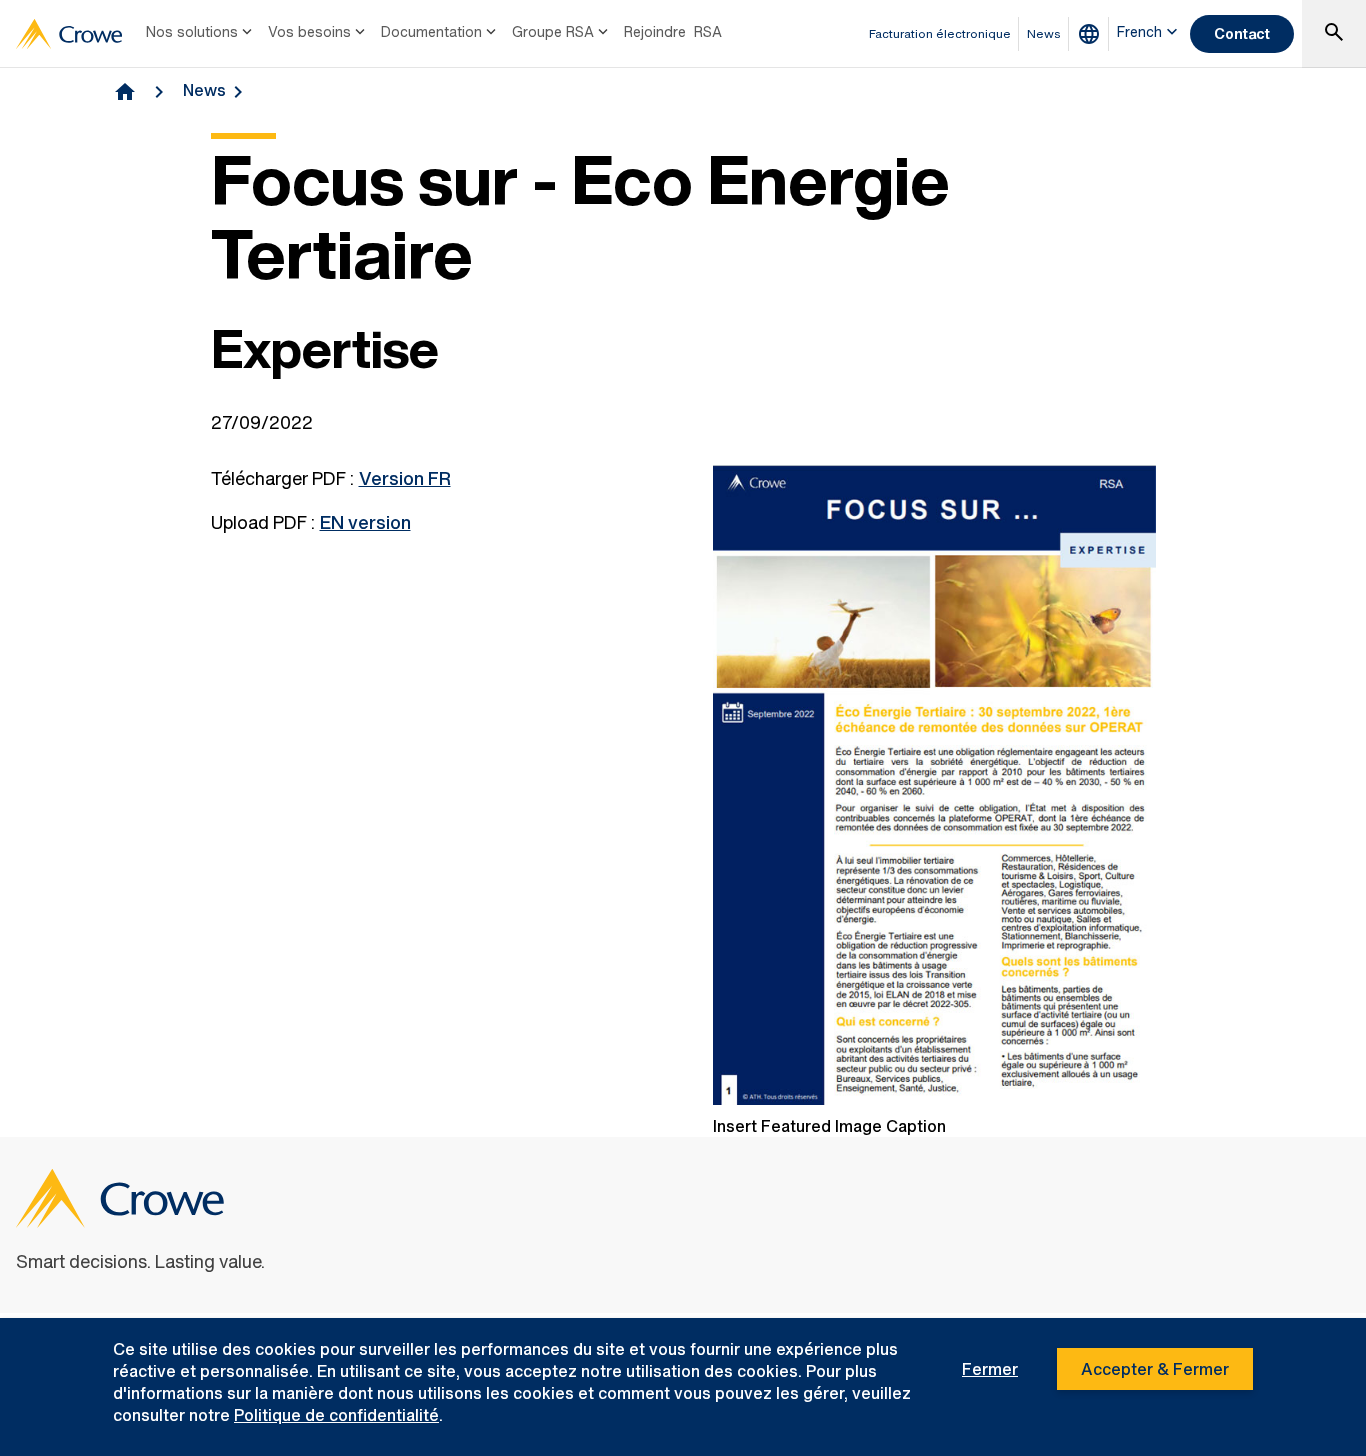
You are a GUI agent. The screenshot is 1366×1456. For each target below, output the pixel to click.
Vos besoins (309, 31)
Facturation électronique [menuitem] (940, 33)
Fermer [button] (990, 1369)
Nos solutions (192, 31)
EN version (365, 522)
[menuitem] (201, 34)
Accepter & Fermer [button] (1155, 1369)
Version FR (405, 478)
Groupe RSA (553, 31)
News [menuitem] (1044, 33)
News (204, 90)
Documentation (431, 31)
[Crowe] (69, 34)
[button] (1334, 34)
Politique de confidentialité (336, 1415)
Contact (1242, 33)
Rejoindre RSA (673, 31)
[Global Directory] (1093, 34)
